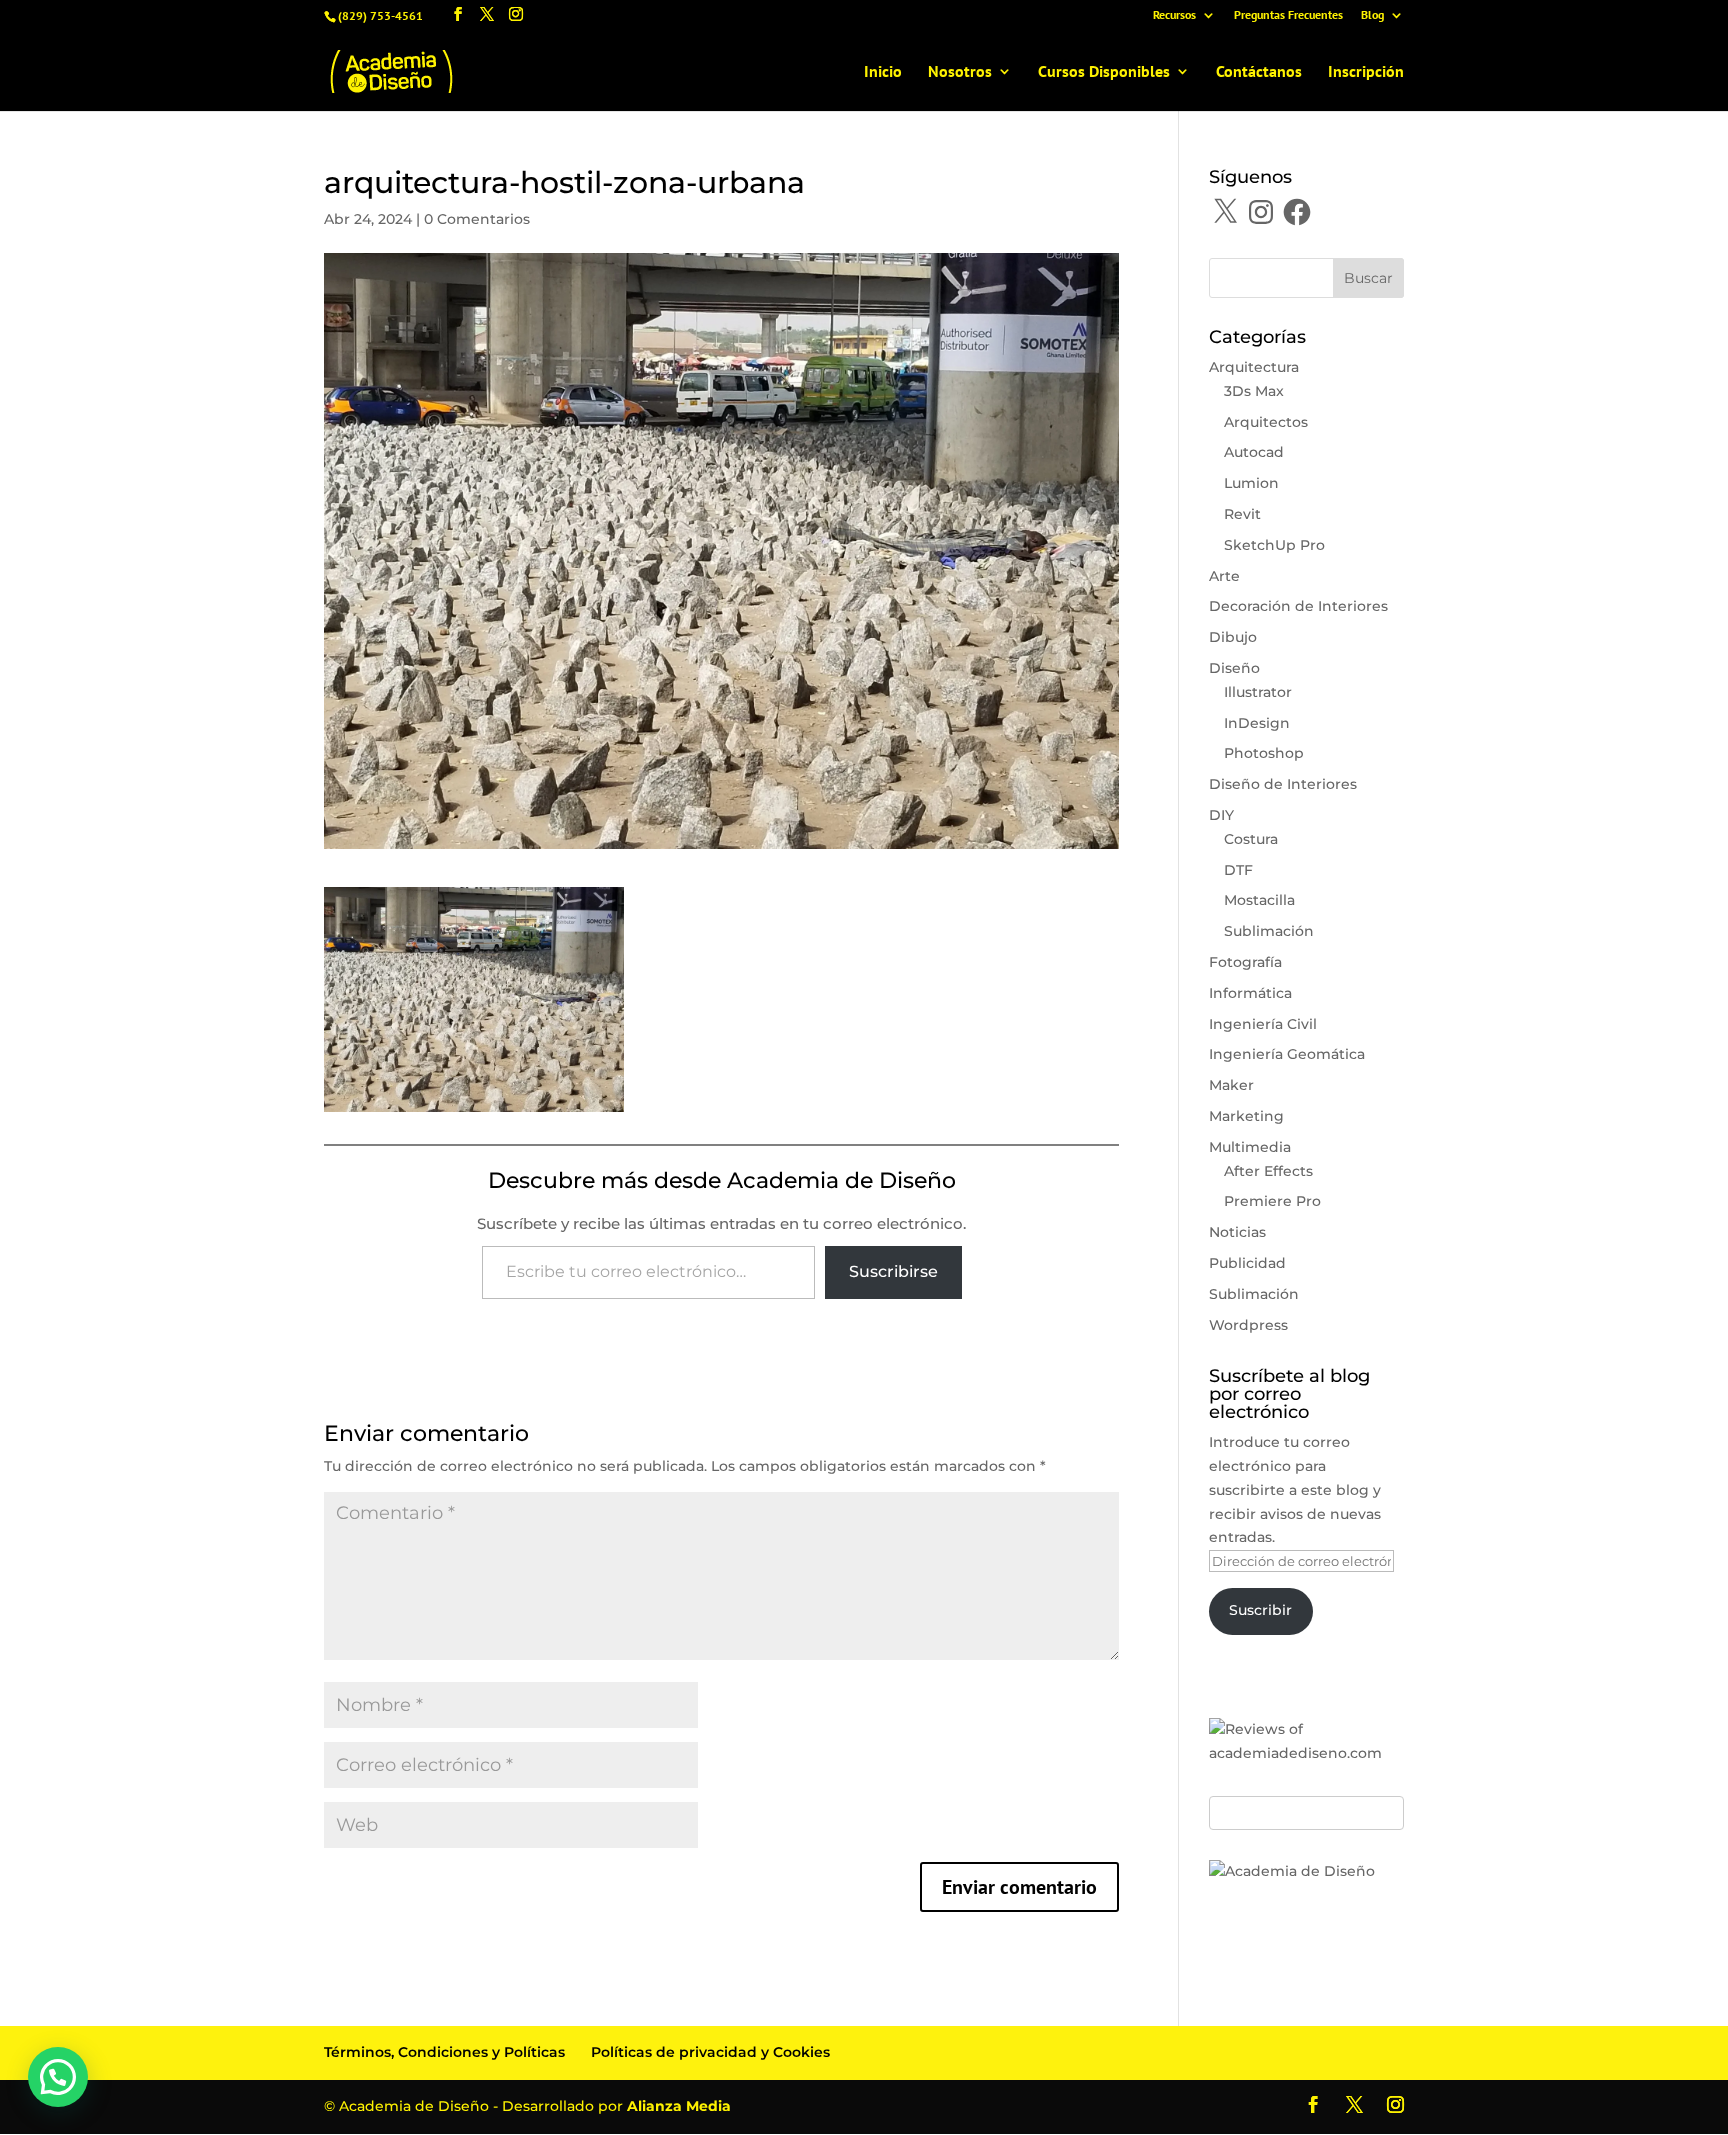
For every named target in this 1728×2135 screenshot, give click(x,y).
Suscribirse (893, 1271)
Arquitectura (1254, 367)
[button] (58, 2077)
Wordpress (1248, 1325)
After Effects (1268, 1171)
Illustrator (1258, 692)
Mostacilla (1259, 900)
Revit (1242, 514)
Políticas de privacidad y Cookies (710, 2052)
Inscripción (1366, 72)
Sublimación (1269, 931)
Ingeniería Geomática (1287, 1054)
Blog (1372, 15)
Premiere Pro (1272, 1201)
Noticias (1237, 1232)
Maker (1231, 1085)
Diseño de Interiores (1283, 784)
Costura (1251, 839)
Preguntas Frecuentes (1288, 15)
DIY (1221, 815)
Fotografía (1245, 962)
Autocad (1254, 452)
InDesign (1257, 723)
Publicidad (1247, 1263)
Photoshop (1264, 753)
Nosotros (960, 72)
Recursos (1174, 15)
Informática (1250, 993)
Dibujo (1233, 637)
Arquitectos (1266, 422)
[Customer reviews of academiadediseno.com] (1306, 1753)
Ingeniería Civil (1263, 1024)
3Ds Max (1254, 391)
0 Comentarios (477, 219)
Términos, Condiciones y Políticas (444, 2052)
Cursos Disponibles (1104, 72)
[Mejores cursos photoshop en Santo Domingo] (1292, 1871)
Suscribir (1260, 1610)
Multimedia (1250, 1147)
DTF (1238, 870)
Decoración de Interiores (1298, 606)
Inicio (883, 72)
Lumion (1251, 483)
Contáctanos (1259, 72)
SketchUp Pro (1274, 545)
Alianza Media (679, 2106)
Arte (1224, 576)
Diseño (1234, 668)
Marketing (1246, 1116)
